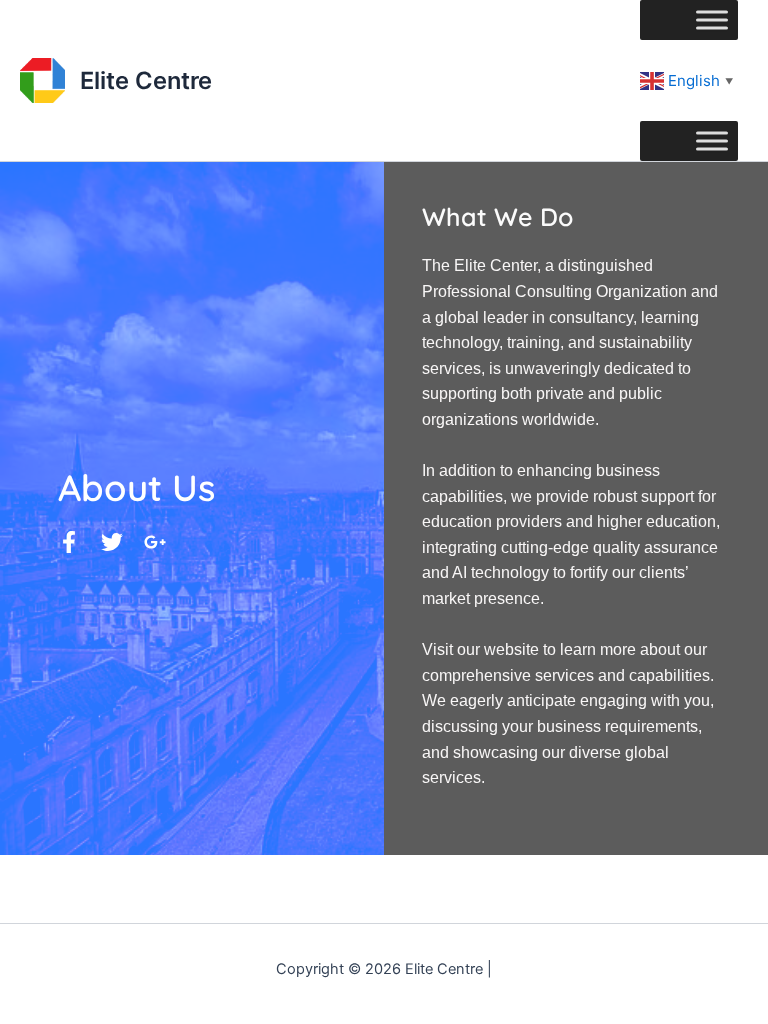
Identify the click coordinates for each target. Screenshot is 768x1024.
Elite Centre (146, 80)
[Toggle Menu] (712, 19)
